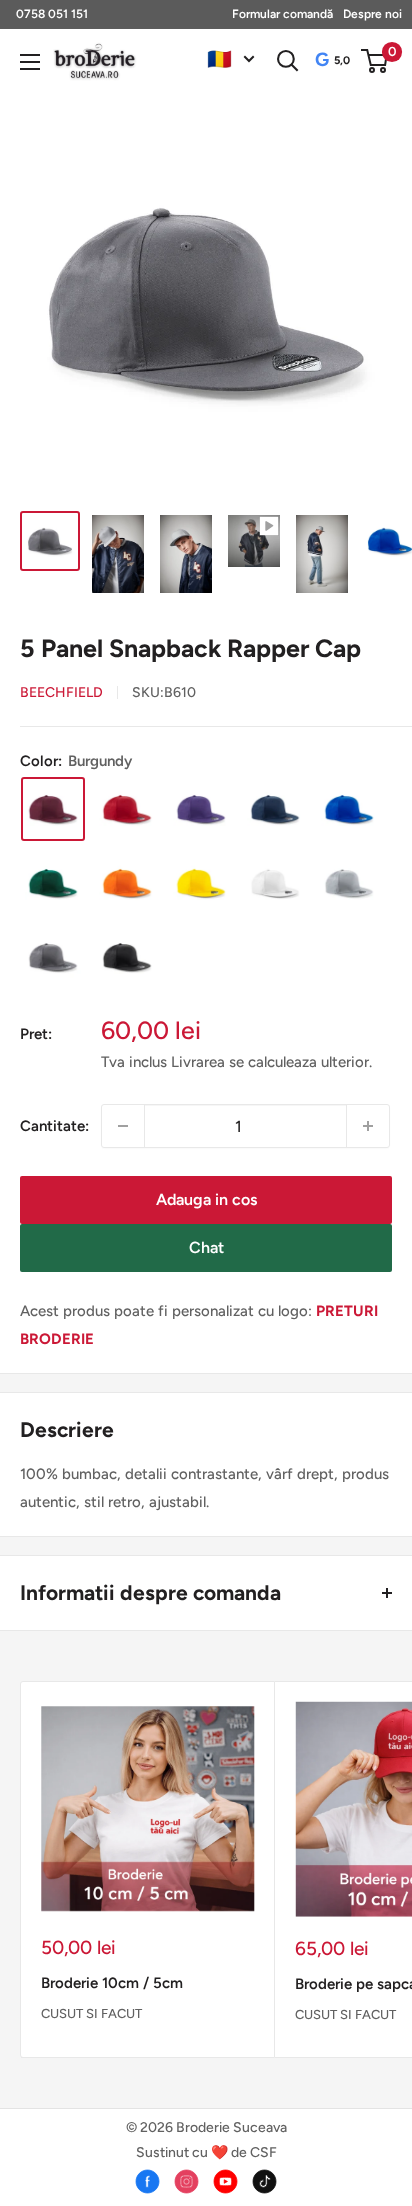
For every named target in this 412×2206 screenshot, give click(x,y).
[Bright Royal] (349, 809)
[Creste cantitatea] (368, 1126)
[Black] (127, 957)
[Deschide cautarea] (288, 61)
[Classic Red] (127, 809)
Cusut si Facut (91, 2013)
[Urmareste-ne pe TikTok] (264, 2181)
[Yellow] (201, 883)
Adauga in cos (206, 1199)
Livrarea (200, 1062)
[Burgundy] (53, 809)
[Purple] (201, 809)
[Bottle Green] (53, 883)
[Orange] (127, 883)
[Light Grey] (349, 883)
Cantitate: (54, 1126)
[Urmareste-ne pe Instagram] (186, 2181)
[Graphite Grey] (53, 957)
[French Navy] (275, 809)
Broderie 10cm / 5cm (112, 1983)
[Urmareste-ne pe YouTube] (225, 2181)
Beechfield (61, 692)
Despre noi (372, 14)
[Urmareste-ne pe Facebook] (147, 2181)
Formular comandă (282, 14)
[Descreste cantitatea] (123, 1126)
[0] (375, 61)
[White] (275, 883)
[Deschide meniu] (30, 62)
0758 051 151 (52, 14)
